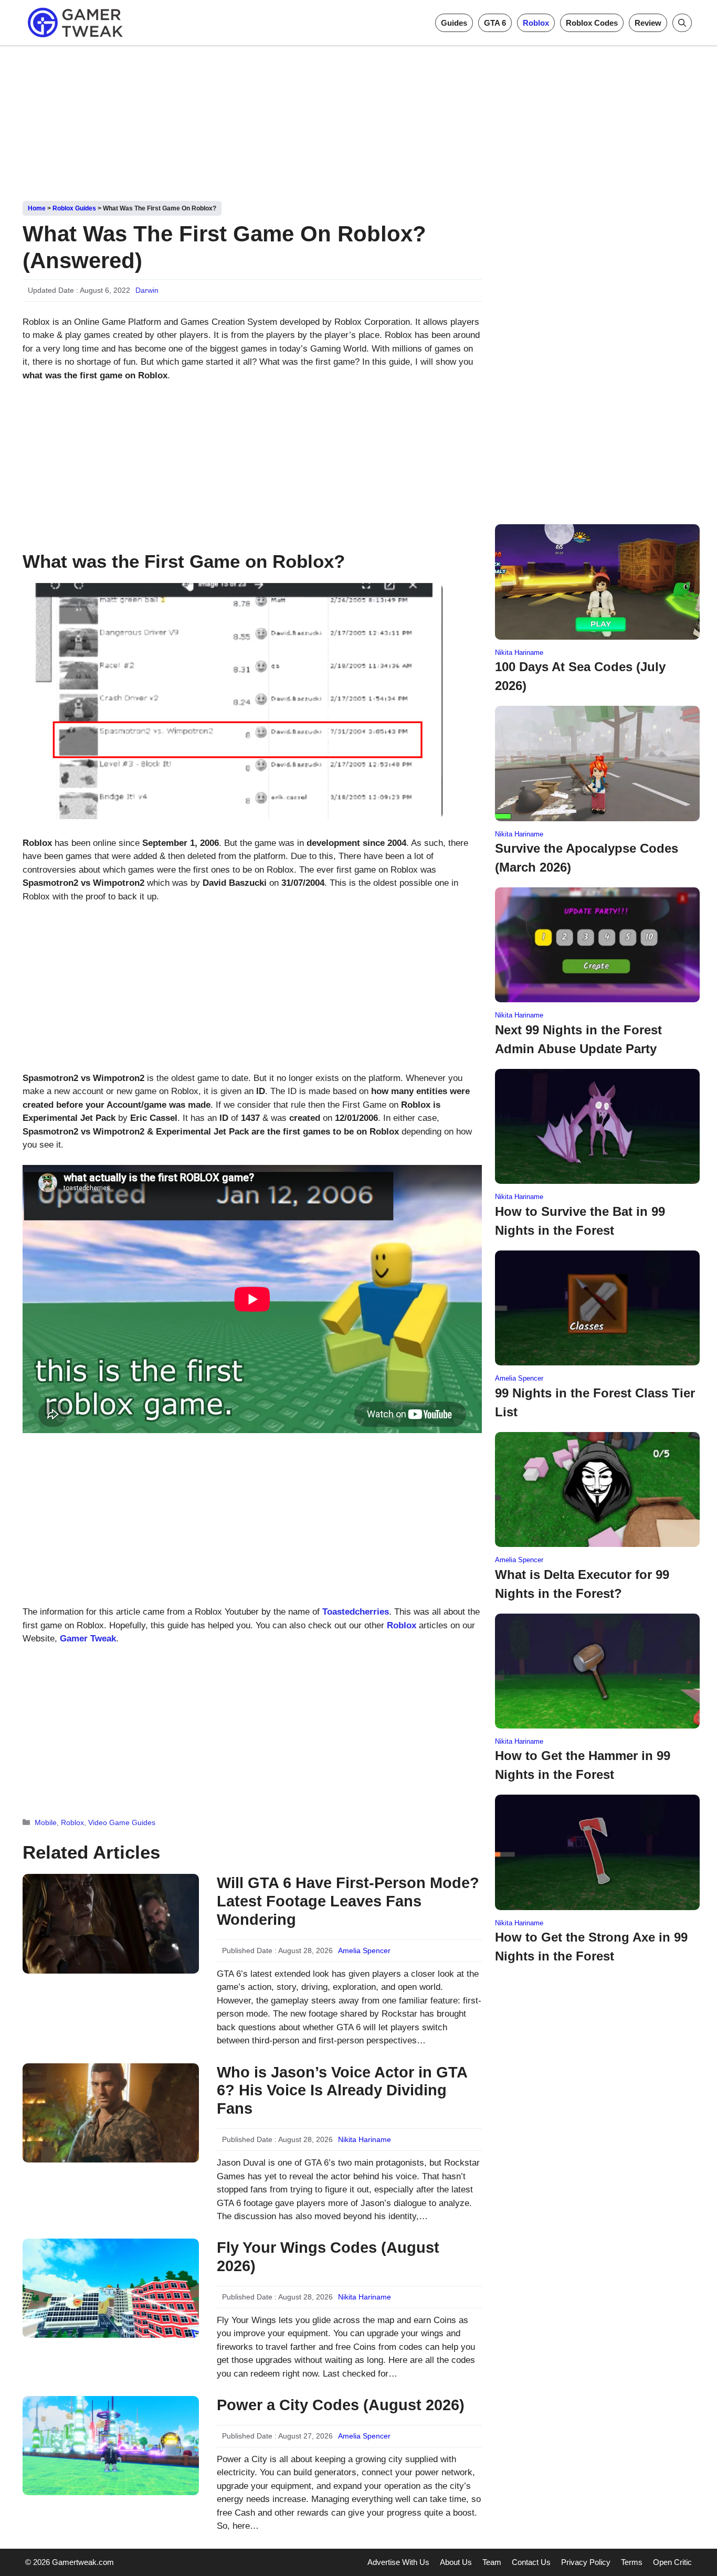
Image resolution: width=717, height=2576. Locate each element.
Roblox (536, 23)
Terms (632, 2562)
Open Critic (672, 2562)
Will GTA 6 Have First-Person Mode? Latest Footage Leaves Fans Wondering (348, 1901)
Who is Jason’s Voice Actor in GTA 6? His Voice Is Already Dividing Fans (342, 2091)
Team (492, 2562)
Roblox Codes (592, 23)
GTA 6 (495, 23)
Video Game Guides (122, 1822)
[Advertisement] (358, 120)
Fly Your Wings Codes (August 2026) (328, 2257)
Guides (454, 23)
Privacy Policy (586, 2562)
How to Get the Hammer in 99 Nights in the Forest (583, 1765)
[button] (682, 23)
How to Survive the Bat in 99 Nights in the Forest (580, 1221)
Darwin (147, 290)
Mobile (46, 1822)
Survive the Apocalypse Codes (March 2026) (587, 858)
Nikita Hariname (365, 2139)
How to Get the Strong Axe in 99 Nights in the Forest (591, 1947)
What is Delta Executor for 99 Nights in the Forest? (582, 1584)
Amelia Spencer (364, 1950)
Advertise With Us (398, 2562)
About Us (456, 2562)
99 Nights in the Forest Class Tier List (595, 1402)
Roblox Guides (74, 208)
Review (648, 23)
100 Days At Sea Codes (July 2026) (580, 676)
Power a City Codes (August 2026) (341, 2405)
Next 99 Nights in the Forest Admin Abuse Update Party (578, 1039)
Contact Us (531, 2562)
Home (37, 208)
